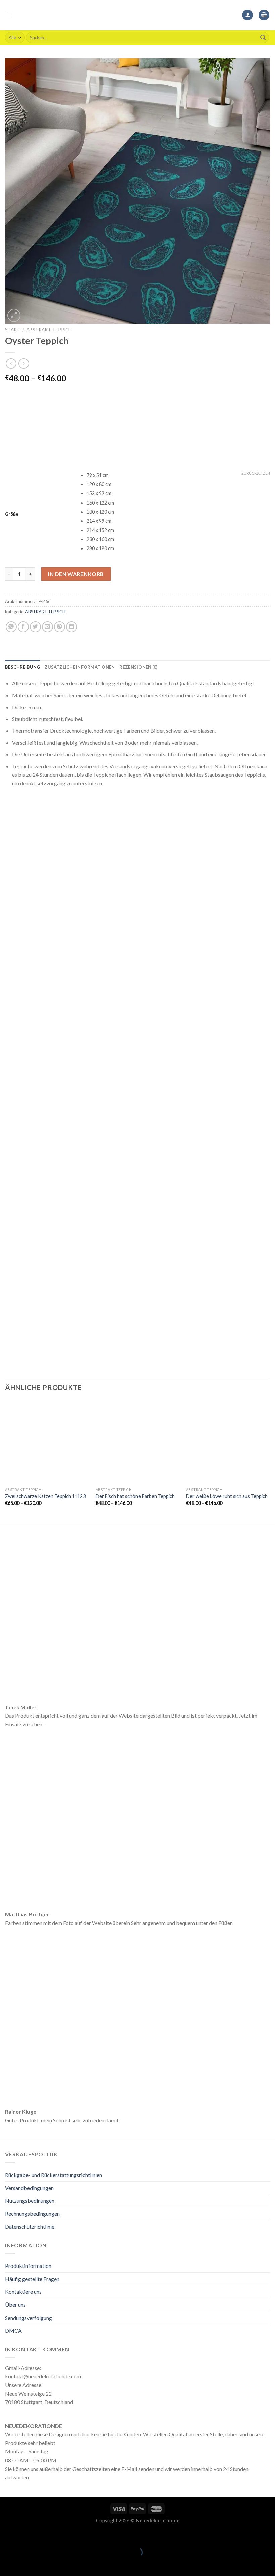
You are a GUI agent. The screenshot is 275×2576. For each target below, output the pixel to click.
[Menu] (9, 15)
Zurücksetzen (256, 473)
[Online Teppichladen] (137, 15)
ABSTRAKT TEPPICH (49, 330)
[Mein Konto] (248, 15)
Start (13, 330)
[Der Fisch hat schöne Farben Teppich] (137, 1442)
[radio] (178, 475)
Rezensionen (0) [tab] (138, 667)
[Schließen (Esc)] (7, 2536)
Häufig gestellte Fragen (32, 2279)
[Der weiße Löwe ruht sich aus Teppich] (228, 1442)
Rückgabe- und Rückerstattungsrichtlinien (53, 2175)
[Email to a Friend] (47, 627)
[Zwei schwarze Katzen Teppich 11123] (47, 1442)
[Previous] (5, 1462)
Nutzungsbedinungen (30, 2201)
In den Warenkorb (76, 574)
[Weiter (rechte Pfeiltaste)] (26, 2564)
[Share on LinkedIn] (72, 627)
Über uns (15, 2305)
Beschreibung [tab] (22, 667)
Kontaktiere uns (23, 2292)
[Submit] (263, 38)
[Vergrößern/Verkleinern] (26, 2536)
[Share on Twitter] (35, 627)
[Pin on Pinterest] (60, 627)
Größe (12, 514)
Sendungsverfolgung (29, 2318)
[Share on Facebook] (23, 627)
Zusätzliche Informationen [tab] (80, 667)
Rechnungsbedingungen (32, 2214)
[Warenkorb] (264, 15)
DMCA (13, 2330)
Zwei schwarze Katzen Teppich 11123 (45, 1496)
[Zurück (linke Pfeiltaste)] (7, 2564)
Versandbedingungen (29, 2188)
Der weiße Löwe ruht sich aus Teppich (227, 1496)
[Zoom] (14, 315)
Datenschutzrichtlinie (30, 2226)
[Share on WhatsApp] (11, 627)
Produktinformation (28, 2266)
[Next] (270, 1462)
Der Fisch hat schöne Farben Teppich (135, 1496)
